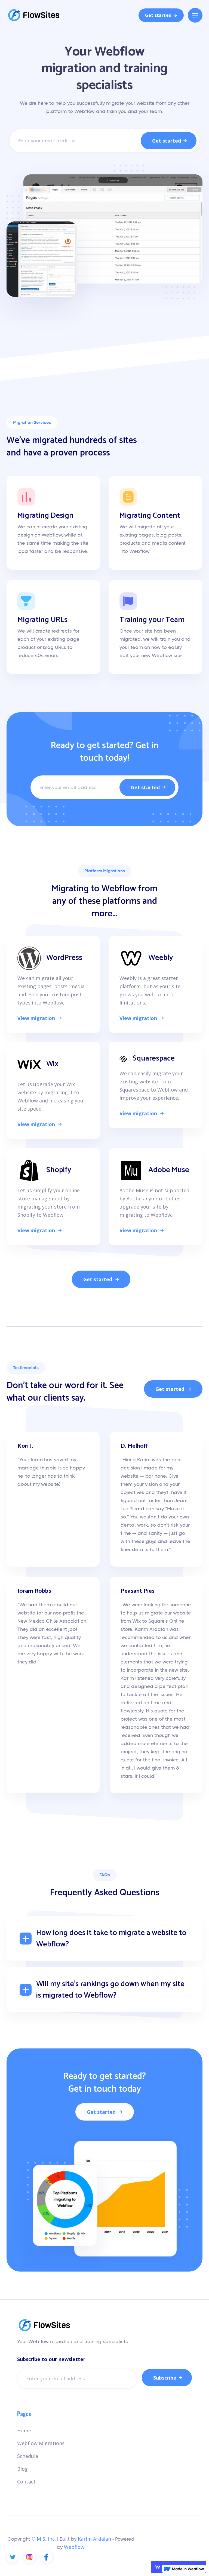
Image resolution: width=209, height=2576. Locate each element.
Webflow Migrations (41, 2443)
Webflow (74, 2547)
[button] (195, 15)
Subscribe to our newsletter (51, 2359)
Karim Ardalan (94, 2539)
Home (24, 2430)
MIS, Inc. (46, 2539)
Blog (22, 2469)
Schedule (28, 2456)
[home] (34, 15)
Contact (26, 2482)
